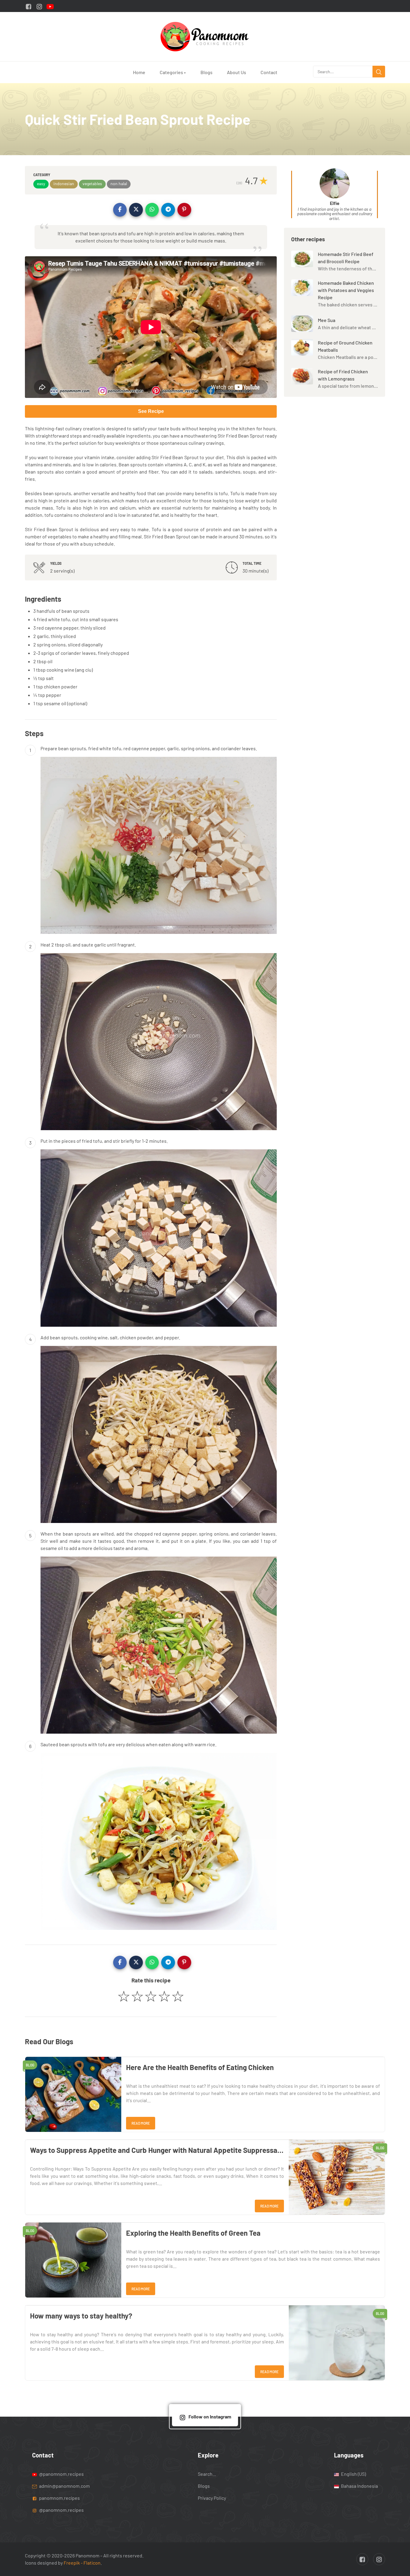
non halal (119, 184)
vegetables (92, 184)
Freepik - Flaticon (82, 2563)
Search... (207, 2474)
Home (139, 72)
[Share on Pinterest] (184, 210)
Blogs (207, 72)
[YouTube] (50, 6)
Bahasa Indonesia (359, 2486)
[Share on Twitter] (136, 210)
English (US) (353, 2474)
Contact (269, 72)
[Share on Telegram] (168, 210)
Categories (173, 72)
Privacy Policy (212, 2498)
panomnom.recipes (59, 2498)
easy (41, 184)
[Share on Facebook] (120, 210)
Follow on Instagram (210, 2417)
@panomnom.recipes (61, 2474)
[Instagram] (39, 6)
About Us (237, 72)
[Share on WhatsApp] (152, 210)
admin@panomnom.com (64, 2486)
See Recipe (151, 411)
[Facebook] (29, 6)
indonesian (64, 184)
